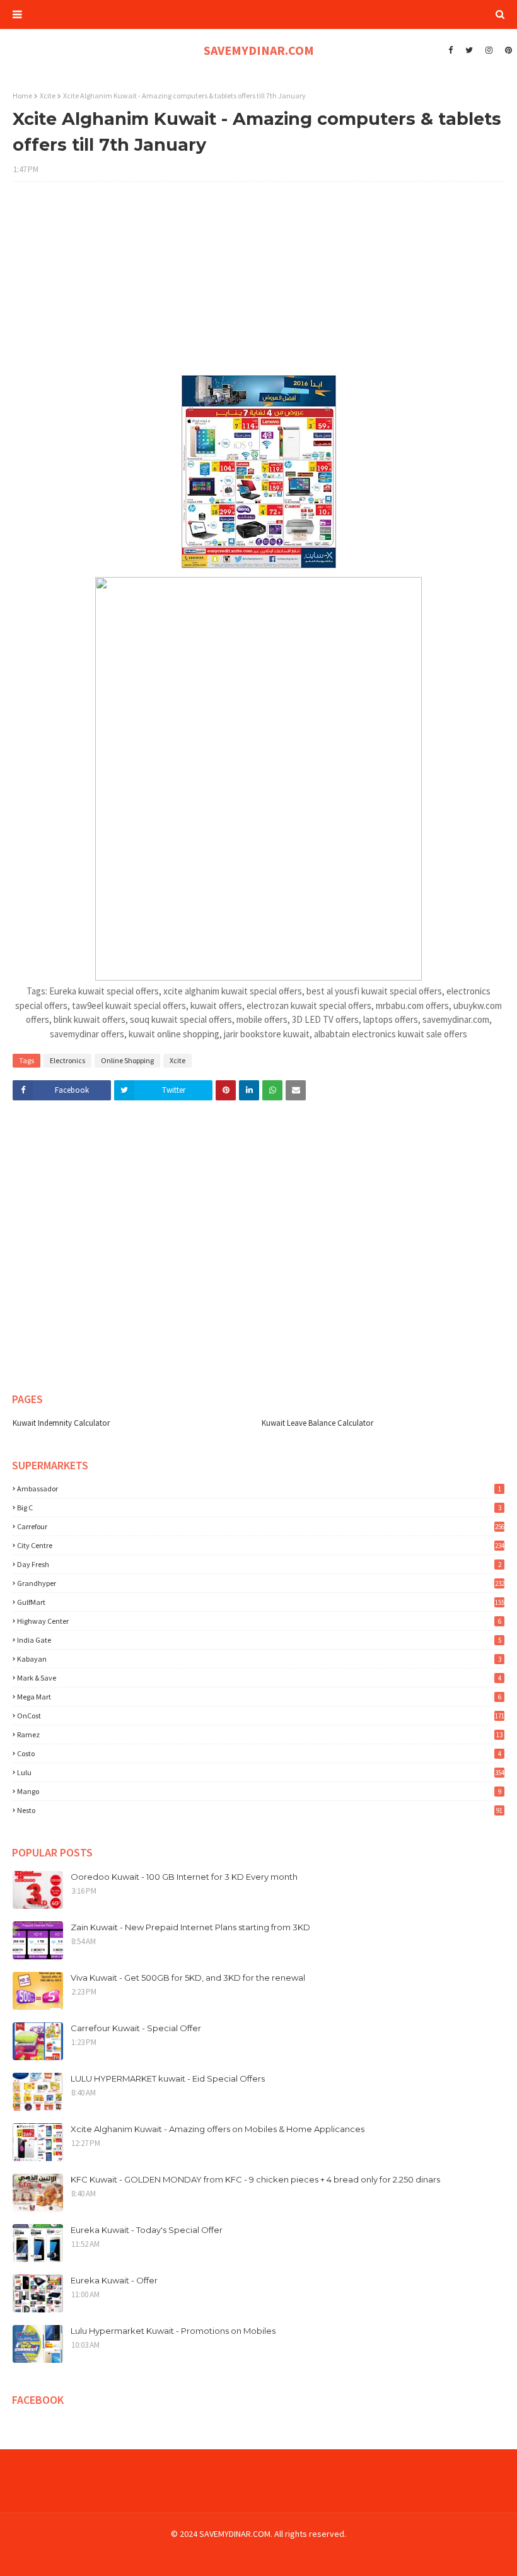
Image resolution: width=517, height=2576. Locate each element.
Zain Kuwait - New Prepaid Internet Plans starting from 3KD (190, 1927)
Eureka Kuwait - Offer (114, 2280)
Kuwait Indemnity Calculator (61, 1423)
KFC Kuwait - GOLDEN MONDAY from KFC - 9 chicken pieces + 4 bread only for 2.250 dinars (255, 2179)
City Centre (261, 1545)
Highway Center (259, 1621)
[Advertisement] (258, 283)
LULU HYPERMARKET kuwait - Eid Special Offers (168, 2078)
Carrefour (261, 1526)
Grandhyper (261, 1583)
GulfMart (261, 1602)
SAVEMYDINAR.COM (259, 50)
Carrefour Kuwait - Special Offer (136, 2028)
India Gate (259, 1640)
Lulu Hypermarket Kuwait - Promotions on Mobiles (173, 2331)
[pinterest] (507, 50)
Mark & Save (259, 1678)
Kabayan (259, 1659)
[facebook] (450, 50)
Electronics (67, 1060)
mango (259, 1791)
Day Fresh (259, 1564)
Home (22, 96)
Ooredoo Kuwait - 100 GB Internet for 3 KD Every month (184, 1877)
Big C (259, 1507)
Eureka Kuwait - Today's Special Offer (147, 2230)
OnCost (261, 1716)
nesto (260, 1810)
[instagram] (489, 50)
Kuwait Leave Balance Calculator (317, 1423)
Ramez (260, 1734)
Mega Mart (259, 1697)
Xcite (48, 96)
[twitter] (469, 50)
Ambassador (259, 1489)
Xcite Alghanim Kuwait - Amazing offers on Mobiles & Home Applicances (218, 2129)
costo (259, 1753)
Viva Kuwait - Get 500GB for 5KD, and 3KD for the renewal (188, 1978)
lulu (261, 1772)
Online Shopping (127, 1060)
